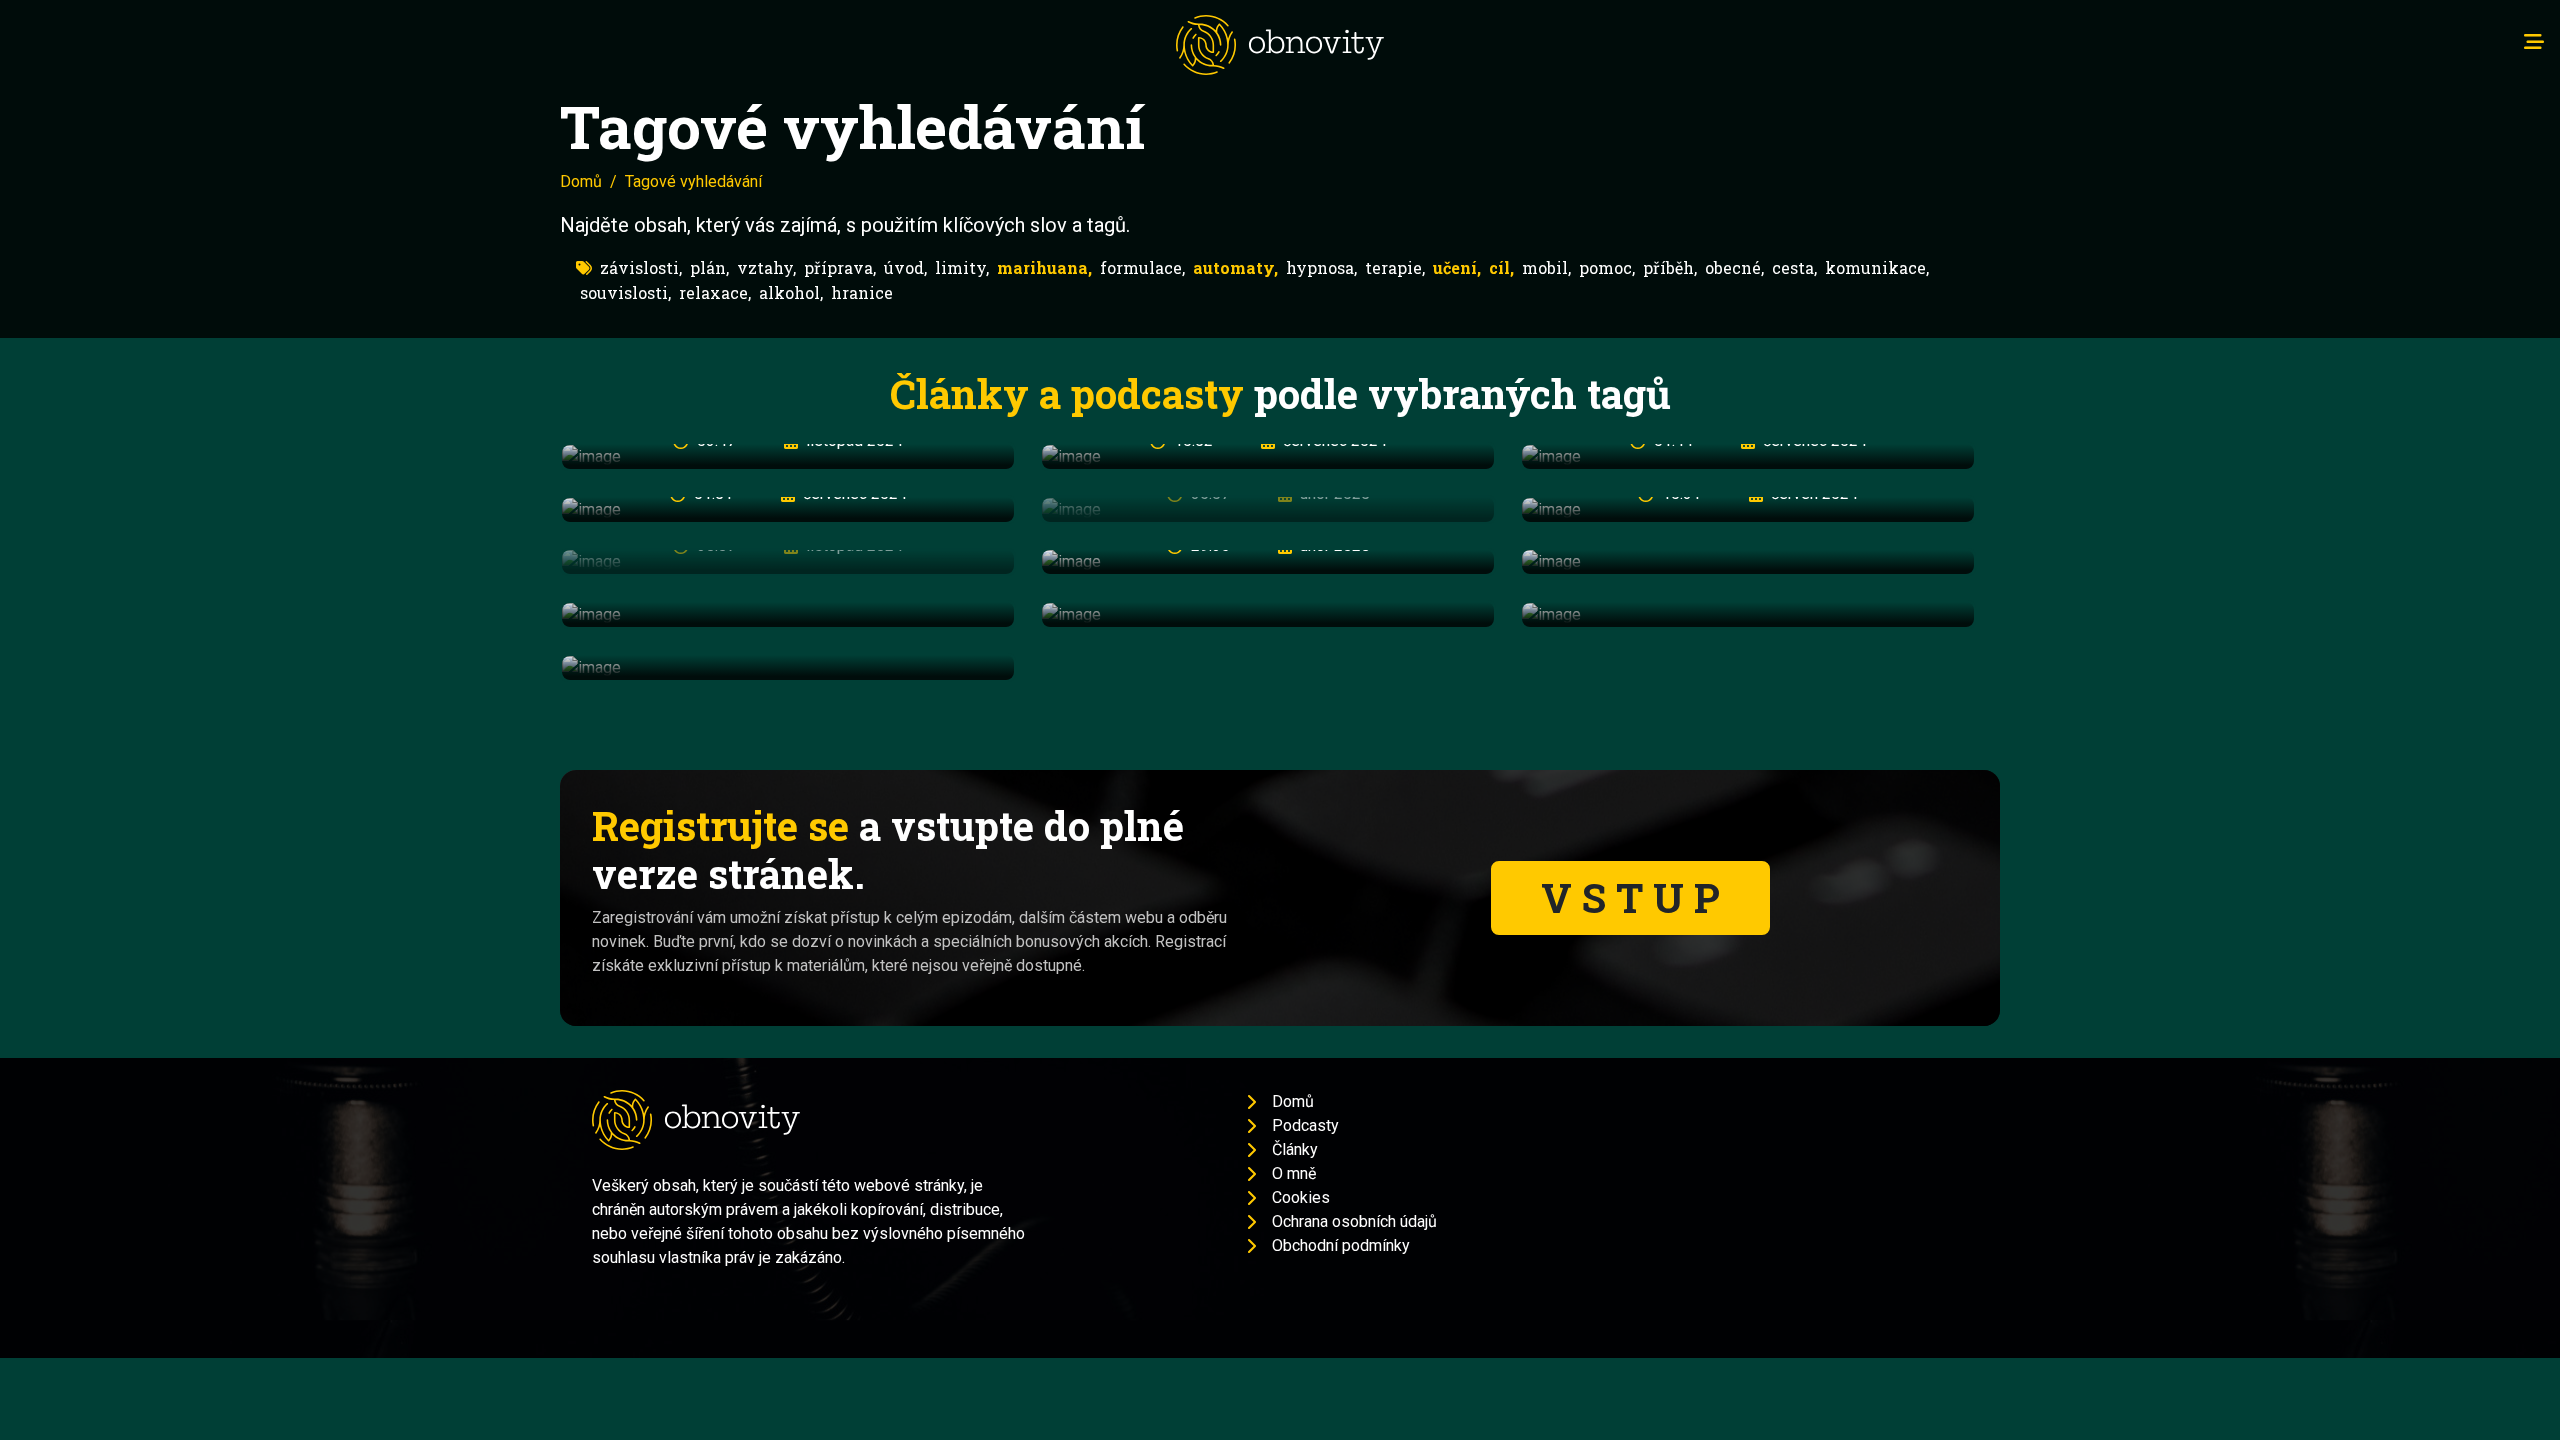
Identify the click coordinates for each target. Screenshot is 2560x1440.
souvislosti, (625, 292)
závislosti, (641, 267)
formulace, (1142, 267)
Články (1295, 1149)
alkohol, (791, 292)
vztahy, (766, 267)
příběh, (1670, 267)
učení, (1457, 267)
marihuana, (1044, 267)
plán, (709, 267)
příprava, (840, 267)
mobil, (1546, 267)
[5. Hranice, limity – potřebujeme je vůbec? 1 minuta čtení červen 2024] (1748, 614)
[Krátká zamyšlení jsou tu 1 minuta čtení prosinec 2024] (788, 667)
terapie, (1395, 267)
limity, (962, 267)
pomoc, (1607, 267)
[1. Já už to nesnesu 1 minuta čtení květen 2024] (1748, 562)
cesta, (1794, 267)
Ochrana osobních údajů (1354, 1221)
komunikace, (1877, 267)
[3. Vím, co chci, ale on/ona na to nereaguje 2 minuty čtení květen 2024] (788, 614)
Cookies (1301, 1197)
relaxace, (715, 292)
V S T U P (1630, 897)
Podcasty (1305, 1125)
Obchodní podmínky (1341, 1245)
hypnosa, (1321, 267)
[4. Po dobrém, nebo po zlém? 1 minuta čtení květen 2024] (1268, 614)
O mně (1294, 1173)
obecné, (1734, 267)
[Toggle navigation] (2534, 42)
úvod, (905, 267)
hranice (862, 292)
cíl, (1501, 267)
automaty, (1235, 267)
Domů (581, 181)
